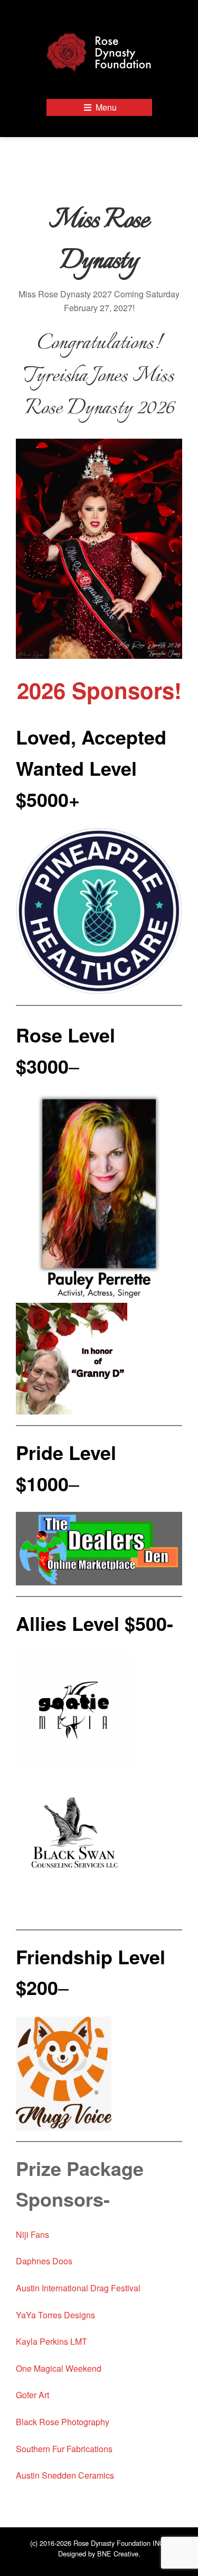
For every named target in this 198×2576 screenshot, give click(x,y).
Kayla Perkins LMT (51, 2341)
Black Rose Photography (63, 2422)
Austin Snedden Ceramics (65, 2475)
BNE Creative (118, 2554)
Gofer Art (32, 2395)
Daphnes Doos (44, 2261)
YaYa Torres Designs (55, 2315)
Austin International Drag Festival (79, 2288)
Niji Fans (32, 2234)
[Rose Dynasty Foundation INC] (99, 51)
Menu (105, 107)
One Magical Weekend (59, 2368)
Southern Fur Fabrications (64, 2449)
